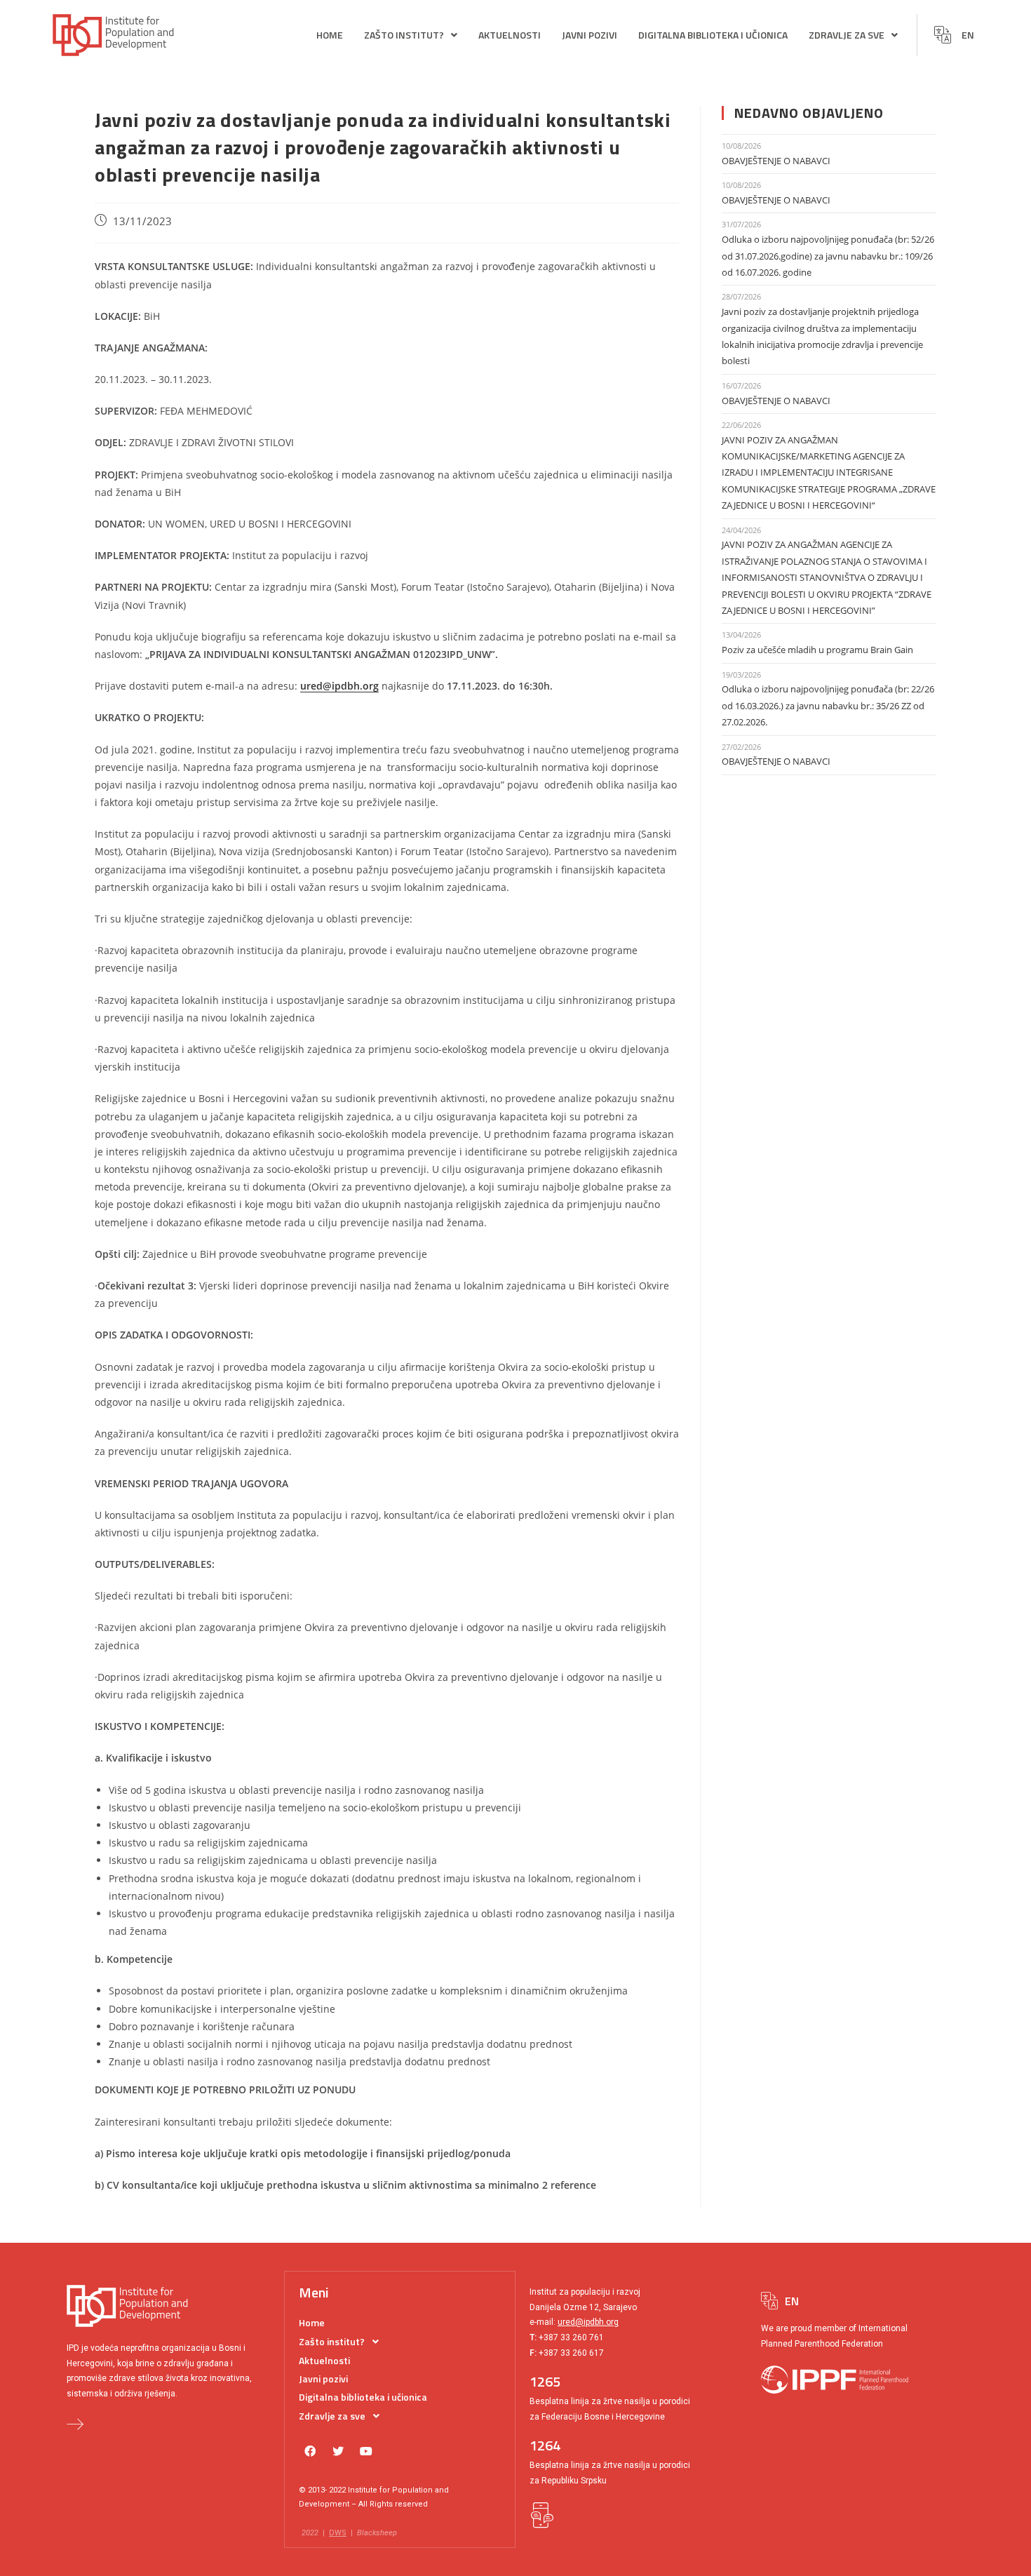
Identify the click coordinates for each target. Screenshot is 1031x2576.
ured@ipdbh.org (588, 2322)
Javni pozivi (589, 35)
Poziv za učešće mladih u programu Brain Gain (817, 650)
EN (968, 35)
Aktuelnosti (510, 35)
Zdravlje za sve (847, 35)
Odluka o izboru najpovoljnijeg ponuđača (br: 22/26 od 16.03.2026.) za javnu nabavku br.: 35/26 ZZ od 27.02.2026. (828, 705)
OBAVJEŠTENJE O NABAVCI (776, 161)
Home (330, 35)
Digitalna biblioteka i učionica (713, 35)
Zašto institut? (404, 35)
